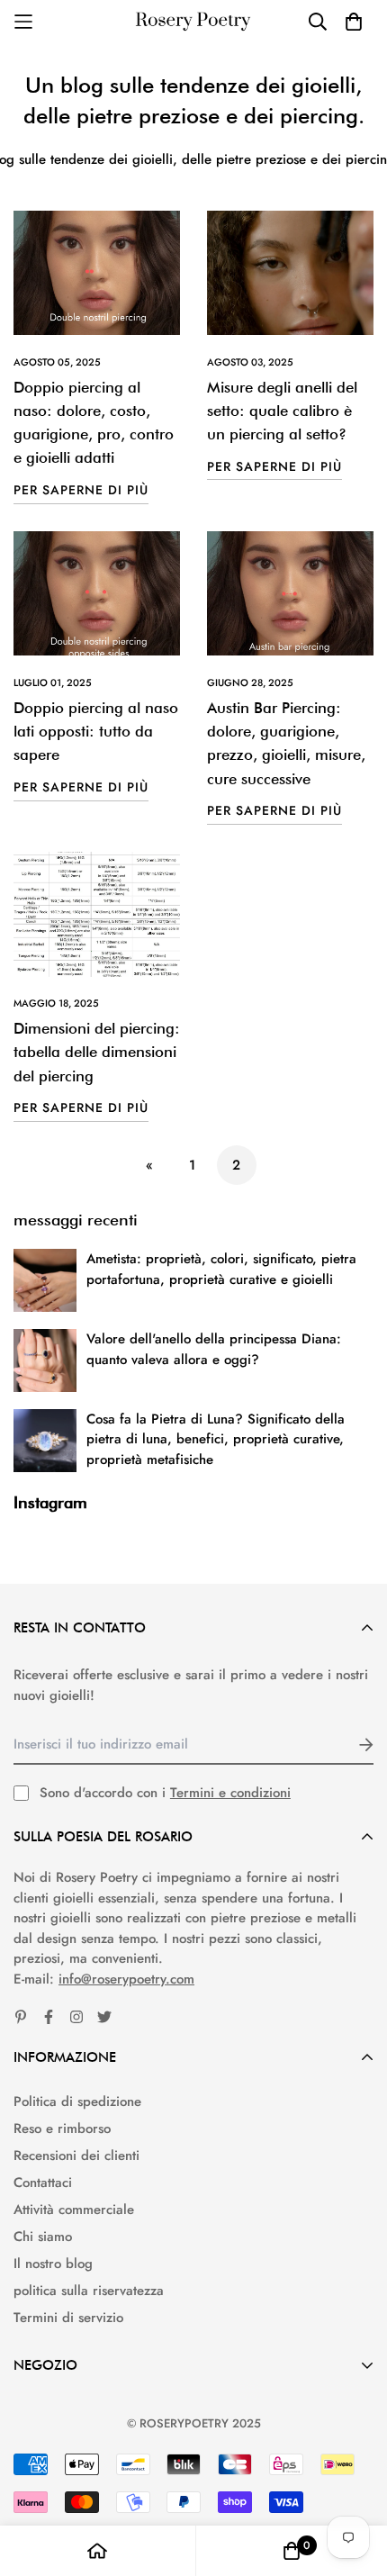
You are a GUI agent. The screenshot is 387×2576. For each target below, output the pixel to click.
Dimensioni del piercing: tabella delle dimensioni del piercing (97, 1052)
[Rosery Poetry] (193, 22)
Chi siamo (43, 2237)
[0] (292, 2551)
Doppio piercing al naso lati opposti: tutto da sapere (96, 732)
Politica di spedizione (77, 2101)
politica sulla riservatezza (89, 2291)
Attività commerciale (74, 2210)
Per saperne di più (81, 490)
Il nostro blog (53, 2264)
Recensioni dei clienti (76, 2156)
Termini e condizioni (230, 1793)
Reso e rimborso (62, 2129)
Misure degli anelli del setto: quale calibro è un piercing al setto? (282, 411)
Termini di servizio (68, 2318)
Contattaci (43, 2183)
